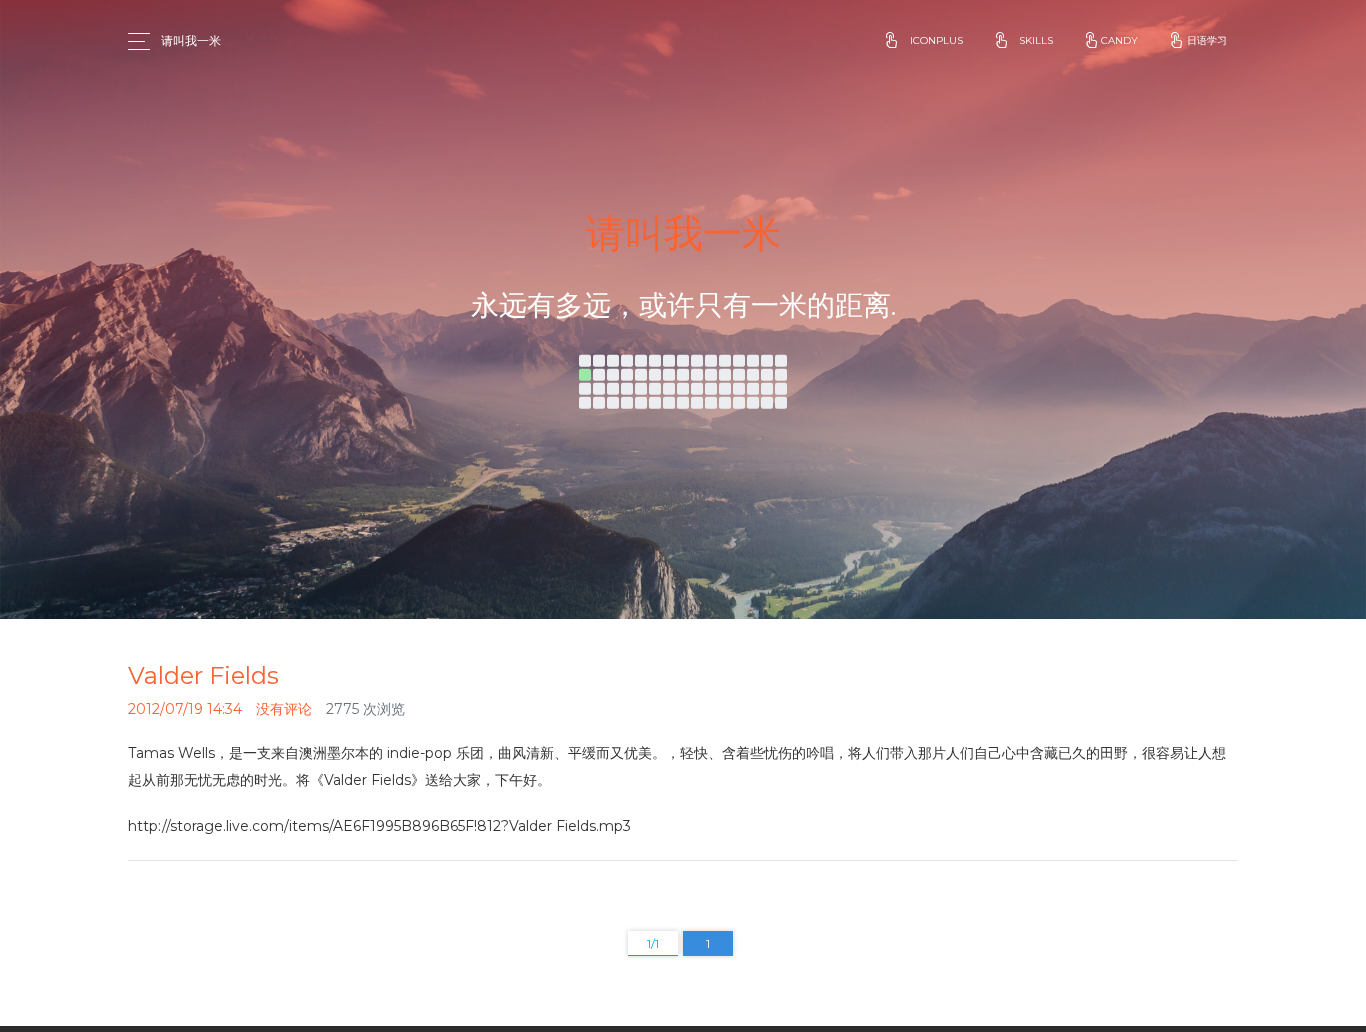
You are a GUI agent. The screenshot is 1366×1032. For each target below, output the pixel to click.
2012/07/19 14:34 (185, 709)
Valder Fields (203, 675)
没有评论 (284, 709)
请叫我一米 (191, 40)
